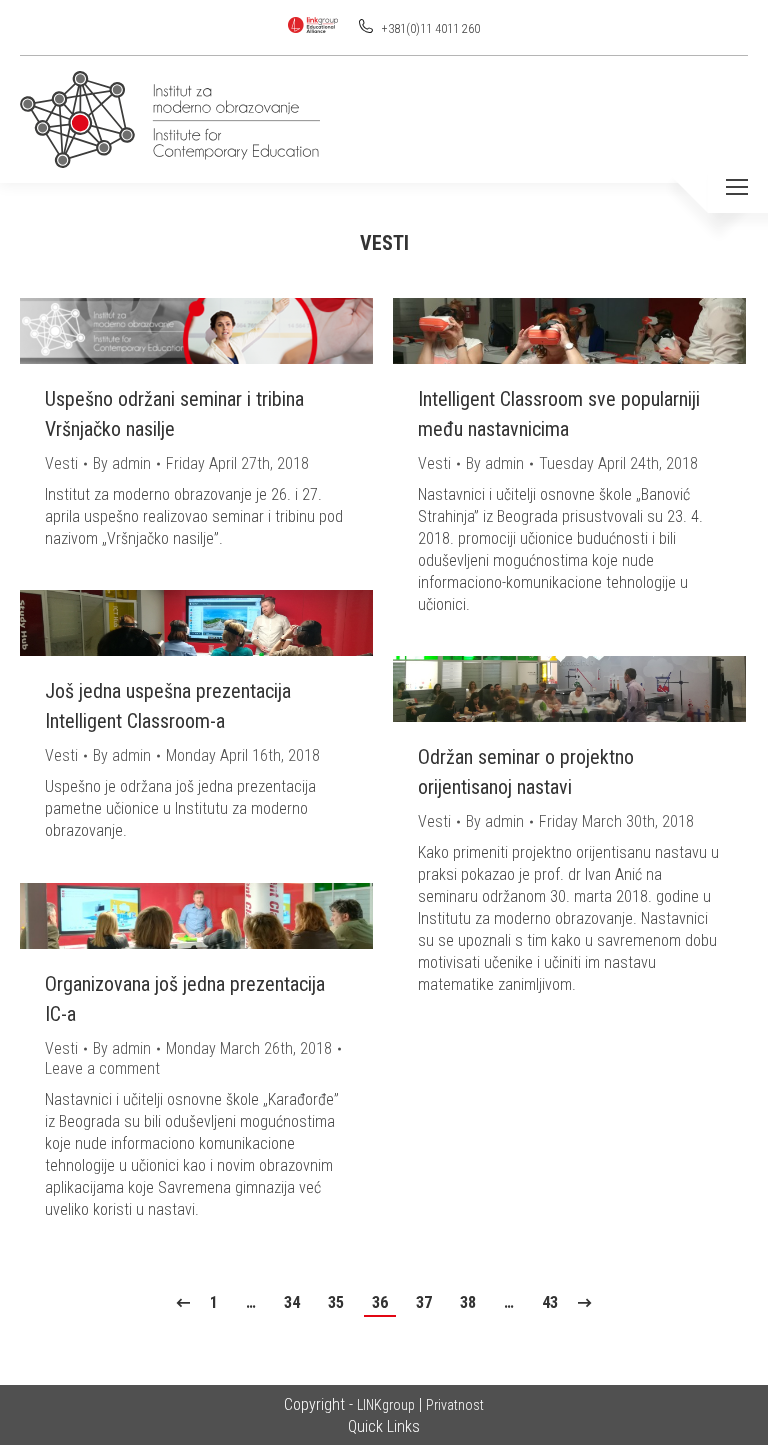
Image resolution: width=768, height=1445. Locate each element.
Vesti (61, 463)
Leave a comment (102, 1068)
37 (424, 1302)
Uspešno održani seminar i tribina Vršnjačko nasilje (174, 414)
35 (336, 1302)
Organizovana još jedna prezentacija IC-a (185, 999)
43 (550, 1302)
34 (292, 1302)
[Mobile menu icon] (737, 187)
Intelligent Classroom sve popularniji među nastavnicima (559, 414)
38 (468, 1302)
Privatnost (455, 1405)
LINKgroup (386, 1405)
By (122, 463)
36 (380, 1302)
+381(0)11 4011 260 (429, 29)
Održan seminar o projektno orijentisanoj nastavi (526, 772)
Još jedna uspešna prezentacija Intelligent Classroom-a (168, 706)
